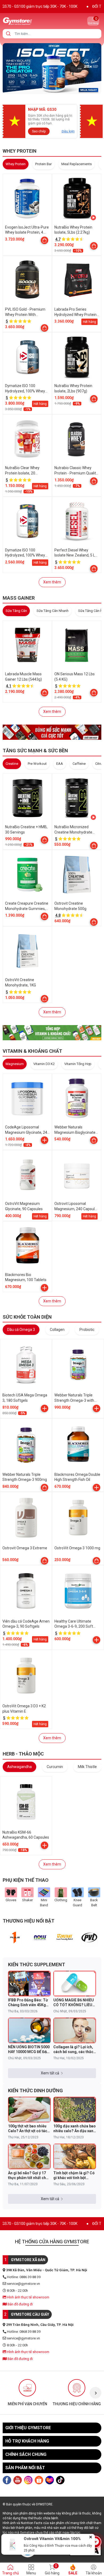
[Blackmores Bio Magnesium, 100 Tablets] (27, 1246)
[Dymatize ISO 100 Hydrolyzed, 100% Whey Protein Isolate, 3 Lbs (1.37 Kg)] (27, 521)
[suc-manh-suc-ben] (52, 732)
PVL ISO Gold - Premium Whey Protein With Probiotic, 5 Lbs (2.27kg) (25, 314)
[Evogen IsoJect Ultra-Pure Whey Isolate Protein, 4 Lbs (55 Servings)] (27, 198)
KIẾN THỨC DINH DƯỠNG (35, 2091)
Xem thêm (52, 582)
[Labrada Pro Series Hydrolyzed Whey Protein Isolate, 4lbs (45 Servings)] (77, 280)
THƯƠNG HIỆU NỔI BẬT (29, 1921)
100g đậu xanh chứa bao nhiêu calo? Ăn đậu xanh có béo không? (75, 2129)
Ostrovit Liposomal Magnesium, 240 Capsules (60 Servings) (77, 1209)
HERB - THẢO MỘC (23, 1754)
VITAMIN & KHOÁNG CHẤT (32, 1051)
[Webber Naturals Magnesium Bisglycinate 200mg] (77, 1098)
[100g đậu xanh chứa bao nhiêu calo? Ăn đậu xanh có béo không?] (75, 2110)
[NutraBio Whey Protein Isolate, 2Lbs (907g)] (77, 357)
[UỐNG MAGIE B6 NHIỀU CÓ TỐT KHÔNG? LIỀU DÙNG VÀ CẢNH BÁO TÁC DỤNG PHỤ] (75, 1984)
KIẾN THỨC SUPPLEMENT (37, 1964)
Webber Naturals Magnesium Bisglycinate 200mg (75, 1132)
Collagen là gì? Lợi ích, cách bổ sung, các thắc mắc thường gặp (73, 2049)
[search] (8, 34)
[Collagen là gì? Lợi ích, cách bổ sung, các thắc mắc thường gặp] (75, 2030)
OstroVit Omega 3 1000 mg (77, 1548)
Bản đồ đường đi (20, 2304)
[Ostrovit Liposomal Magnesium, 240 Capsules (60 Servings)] (77, 1175)
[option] (15, 1938)
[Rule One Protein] (15, 1938)
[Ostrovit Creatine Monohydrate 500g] (77, 874)
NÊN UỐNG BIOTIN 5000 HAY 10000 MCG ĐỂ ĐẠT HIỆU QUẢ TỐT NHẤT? (29, 2049)
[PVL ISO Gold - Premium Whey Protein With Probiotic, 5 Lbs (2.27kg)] (27, 280)
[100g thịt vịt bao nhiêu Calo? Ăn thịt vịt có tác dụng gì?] (29, 2110)
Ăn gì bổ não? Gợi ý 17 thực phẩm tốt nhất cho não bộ (28, 2175)
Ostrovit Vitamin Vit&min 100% (52, 2539)
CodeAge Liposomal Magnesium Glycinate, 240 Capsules (27, 1132)
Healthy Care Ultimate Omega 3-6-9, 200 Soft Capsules (74, 1626)
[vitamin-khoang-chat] (52, 1032)
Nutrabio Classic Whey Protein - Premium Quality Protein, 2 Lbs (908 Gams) (76, 473)
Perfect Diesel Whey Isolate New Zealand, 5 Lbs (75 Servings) (77, 555)
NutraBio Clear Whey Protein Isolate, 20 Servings (22, 473)
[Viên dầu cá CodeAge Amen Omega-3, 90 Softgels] (26, 1591)
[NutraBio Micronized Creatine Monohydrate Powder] (77, 798)
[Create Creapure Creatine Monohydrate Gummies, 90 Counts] (27, 874)
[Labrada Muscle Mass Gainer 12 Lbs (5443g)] (27, 645)
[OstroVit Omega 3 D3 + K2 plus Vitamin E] (26, 1676)
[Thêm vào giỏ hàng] (45, 1140)
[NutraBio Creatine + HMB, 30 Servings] (27, 798)
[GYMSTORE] (36, 21)
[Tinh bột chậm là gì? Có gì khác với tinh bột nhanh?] (75, 2156)
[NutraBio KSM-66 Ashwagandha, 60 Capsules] (26, 1802)
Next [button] (95, 2393)
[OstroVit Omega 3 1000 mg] (78, 1518)
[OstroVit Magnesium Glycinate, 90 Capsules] (27, 1175)
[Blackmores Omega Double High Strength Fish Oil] (78, 1444)
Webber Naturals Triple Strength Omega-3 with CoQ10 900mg (74, 1400)
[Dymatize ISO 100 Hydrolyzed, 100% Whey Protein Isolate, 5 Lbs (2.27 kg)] (27, 357)
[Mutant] (65, 1938)
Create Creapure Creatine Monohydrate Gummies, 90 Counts (27, 909)
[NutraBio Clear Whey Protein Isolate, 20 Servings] (27, 439)
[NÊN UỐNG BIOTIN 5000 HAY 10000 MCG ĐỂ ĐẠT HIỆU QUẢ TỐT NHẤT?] (29, 2030)
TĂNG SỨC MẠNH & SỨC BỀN (35, 751)
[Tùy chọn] (45, 240)
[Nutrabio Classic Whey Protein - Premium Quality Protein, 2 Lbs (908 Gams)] (77, 439)
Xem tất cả (50, 2073)
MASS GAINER (19, 598)
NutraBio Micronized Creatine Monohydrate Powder (73, 832)
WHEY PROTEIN (20, 151)
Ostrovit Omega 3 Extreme (25, 1548)
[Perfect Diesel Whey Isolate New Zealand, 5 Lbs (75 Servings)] (77, 521)
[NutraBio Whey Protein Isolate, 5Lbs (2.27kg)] (77, 198)
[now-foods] (40, 1938)
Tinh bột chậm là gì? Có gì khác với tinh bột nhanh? (74, 2175)
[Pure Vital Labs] (89, 1938)
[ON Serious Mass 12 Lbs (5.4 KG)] (77, 645)
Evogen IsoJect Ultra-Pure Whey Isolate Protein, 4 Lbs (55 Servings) (27, 232)
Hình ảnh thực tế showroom (28, 2297)
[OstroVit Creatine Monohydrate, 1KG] (27, 951)
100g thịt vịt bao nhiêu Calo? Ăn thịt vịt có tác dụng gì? (28, 2129)
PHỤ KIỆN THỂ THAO (26, 1880)
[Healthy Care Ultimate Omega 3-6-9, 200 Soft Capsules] (78, 1591)
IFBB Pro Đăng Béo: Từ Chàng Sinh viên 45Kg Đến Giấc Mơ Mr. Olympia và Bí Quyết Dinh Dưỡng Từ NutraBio (28, 2003)
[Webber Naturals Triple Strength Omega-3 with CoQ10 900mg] (78, 1365)
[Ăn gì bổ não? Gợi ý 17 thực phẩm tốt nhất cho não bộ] (29, 2156)
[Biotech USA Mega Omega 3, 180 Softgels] (26, 1365)
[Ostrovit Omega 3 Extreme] (26, 1518)
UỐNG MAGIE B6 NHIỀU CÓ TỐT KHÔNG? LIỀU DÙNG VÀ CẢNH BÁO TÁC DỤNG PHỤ (74, 2003)
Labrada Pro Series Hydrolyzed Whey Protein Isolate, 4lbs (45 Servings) (76, 314)
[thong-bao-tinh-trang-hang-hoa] (52, 68)
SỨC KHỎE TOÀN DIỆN (27, 1317)
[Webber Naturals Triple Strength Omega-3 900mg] (26, 1444)
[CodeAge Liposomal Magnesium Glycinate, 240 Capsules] (27, 1098)
